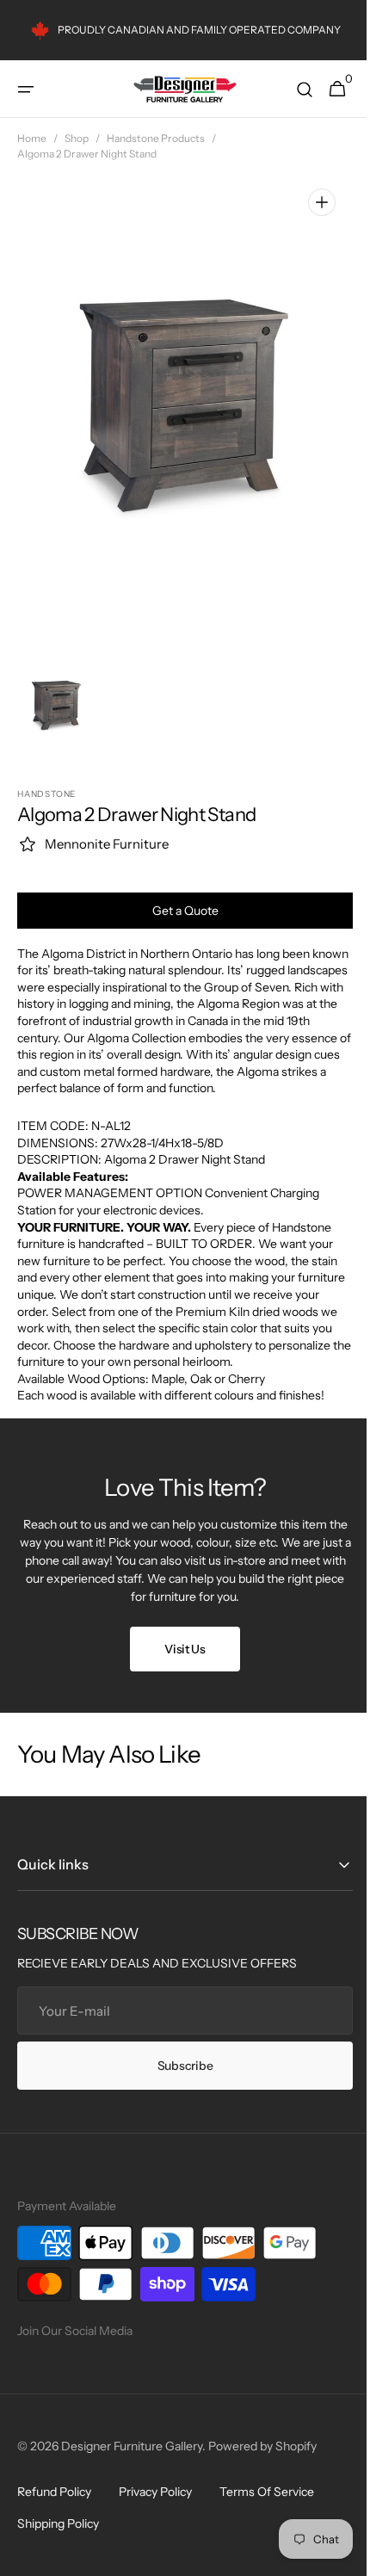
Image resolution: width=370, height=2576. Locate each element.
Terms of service (267, 2509)
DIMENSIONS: (59, 1143)
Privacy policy (155, 2509)
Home (32, 138)
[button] (26, 90)
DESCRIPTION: (61, 1159)
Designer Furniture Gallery (132, 2463)
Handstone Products (156, 138)
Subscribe (178, 2082)
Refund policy (54, 2509)
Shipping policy (58, 2541)
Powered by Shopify (262, 2463)
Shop (77, 138)
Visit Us (179, 1665)
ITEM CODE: (54, 1126)
